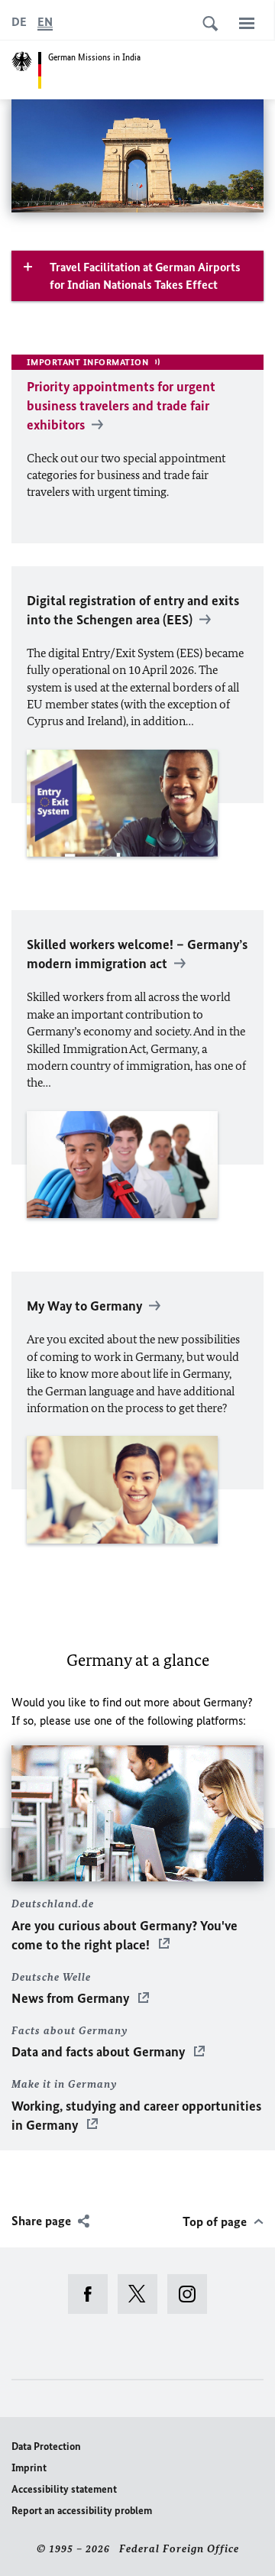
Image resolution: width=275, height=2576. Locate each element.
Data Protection (46, 2446)
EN (45, 22)
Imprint (29, 2468)
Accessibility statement (64, 2489)
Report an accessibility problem (82, 2511)
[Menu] (247, 23)
